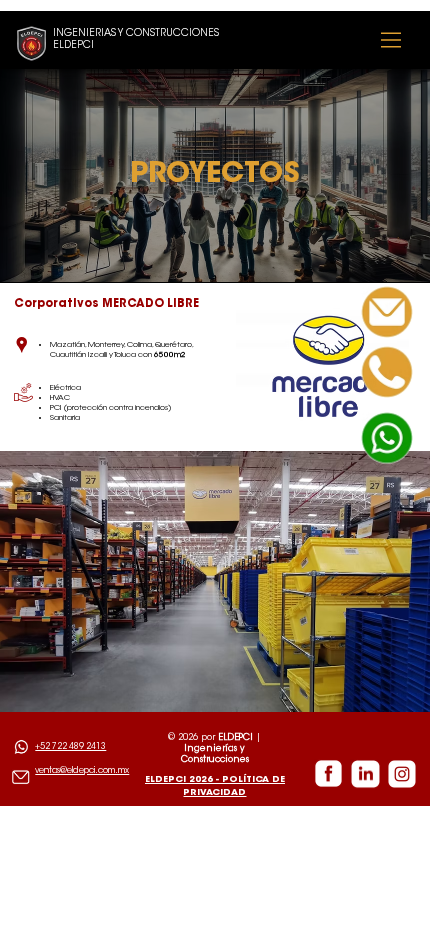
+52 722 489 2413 (70, 747)
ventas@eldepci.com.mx (82, 771)
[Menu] (391, 40)
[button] (387, 372)
